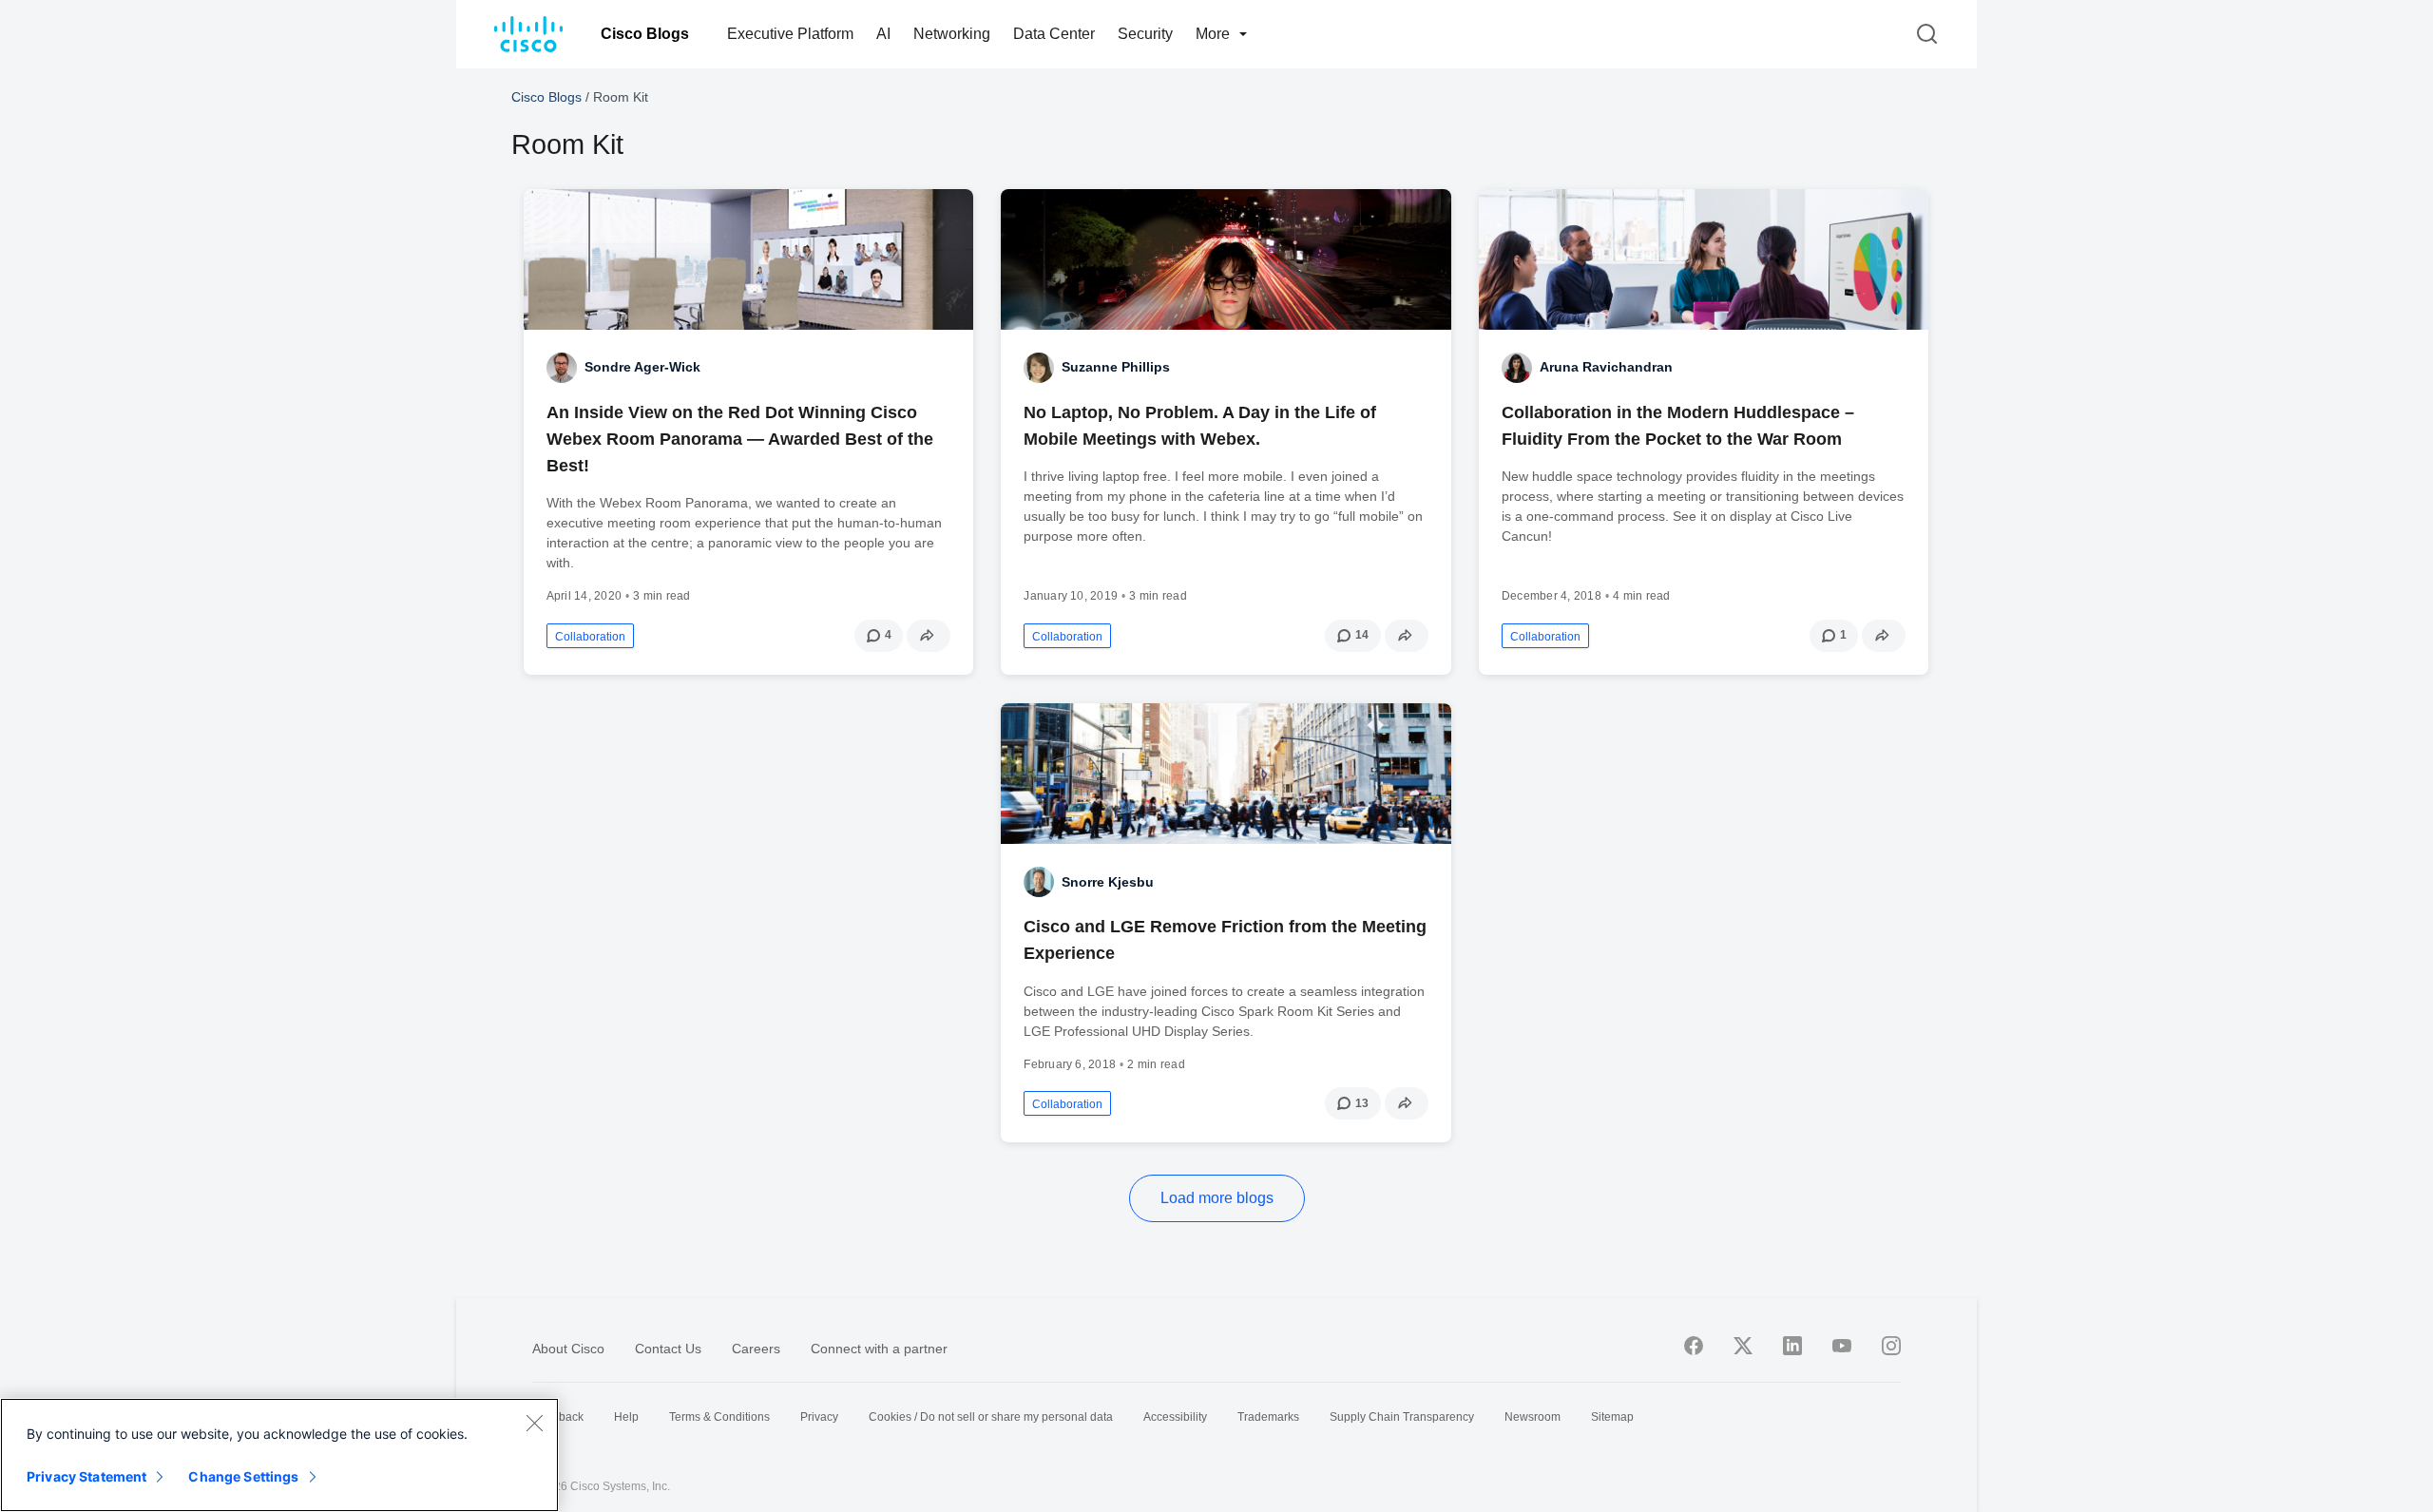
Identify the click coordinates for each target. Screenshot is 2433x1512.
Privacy (819, 1417)
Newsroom (1533, 1417)
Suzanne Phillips (1116, 367)
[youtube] (1842, 1346)
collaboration (590, 637)
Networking (952, 34)
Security (1145, 34)
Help (626, 1417)
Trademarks (1268, 1417)
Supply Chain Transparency (1402, 1417)
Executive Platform (790, 34)
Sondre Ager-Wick (642, 367)
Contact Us (668, 1349)
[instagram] (1891, 1346)
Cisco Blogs (645, 34)
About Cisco (568, 1349)
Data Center (1054, 34)
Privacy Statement (86, 1476)
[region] (279, 1455)
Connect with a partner (879, 1349)
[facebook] (1694, 1346)
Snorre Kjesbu (1108, 882)
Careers (756, 1349)
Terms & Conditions (719, 1417)
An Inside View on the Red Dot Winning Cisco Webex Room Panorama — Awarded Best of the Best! (740, 439)
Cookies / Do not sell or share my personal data (991, 1417)
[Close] (534, 1423)
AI (883, 34)
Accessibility (1175, 1417)
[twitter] (1743, 1346)
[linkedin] (1792, 1346)
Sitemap (1612, 1417)
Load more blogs (1217, 1198)
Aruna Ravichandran (1606, 367)
